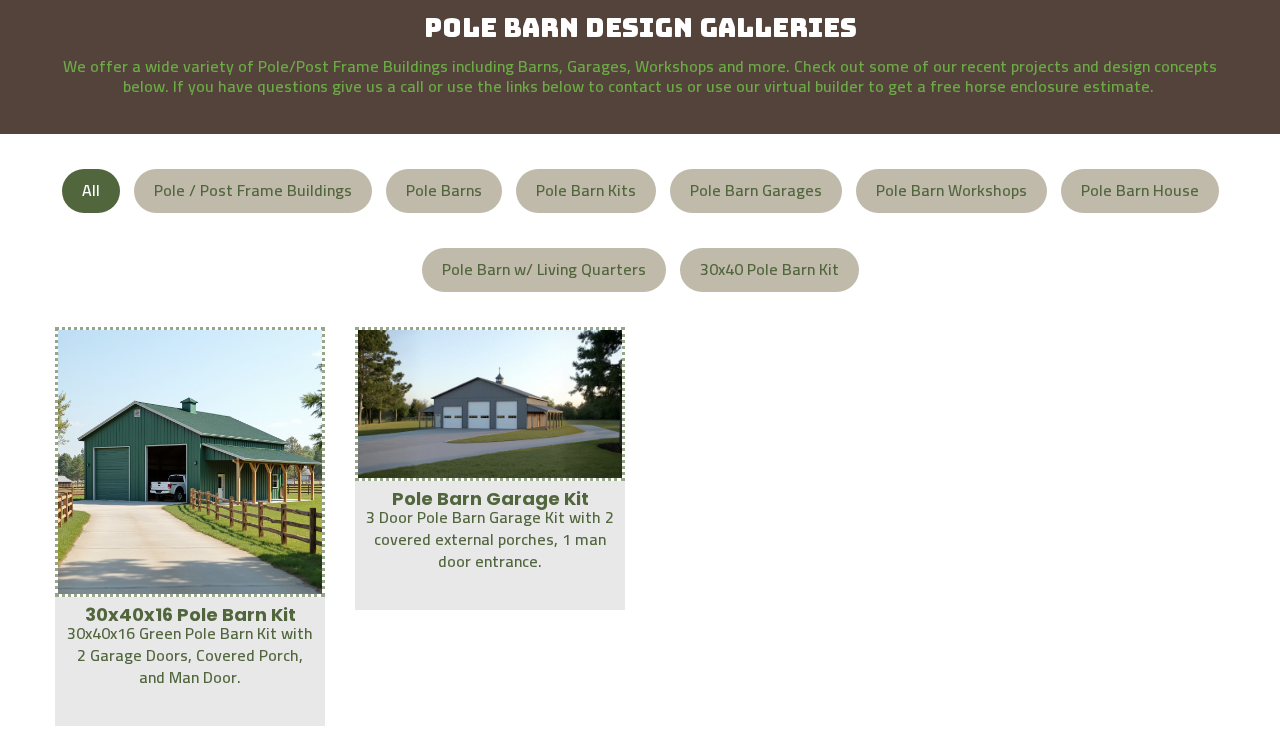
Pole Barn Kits (586, 190)
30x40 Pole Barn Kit (769, 269)
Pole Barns (444, 190)
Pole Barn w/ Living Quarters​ (544, 269)
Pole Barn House (1140, 190)
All (91, 190)
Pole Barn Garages (756, 190)
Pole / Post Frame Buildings (253, 190)
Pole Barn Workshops (951, 190)
